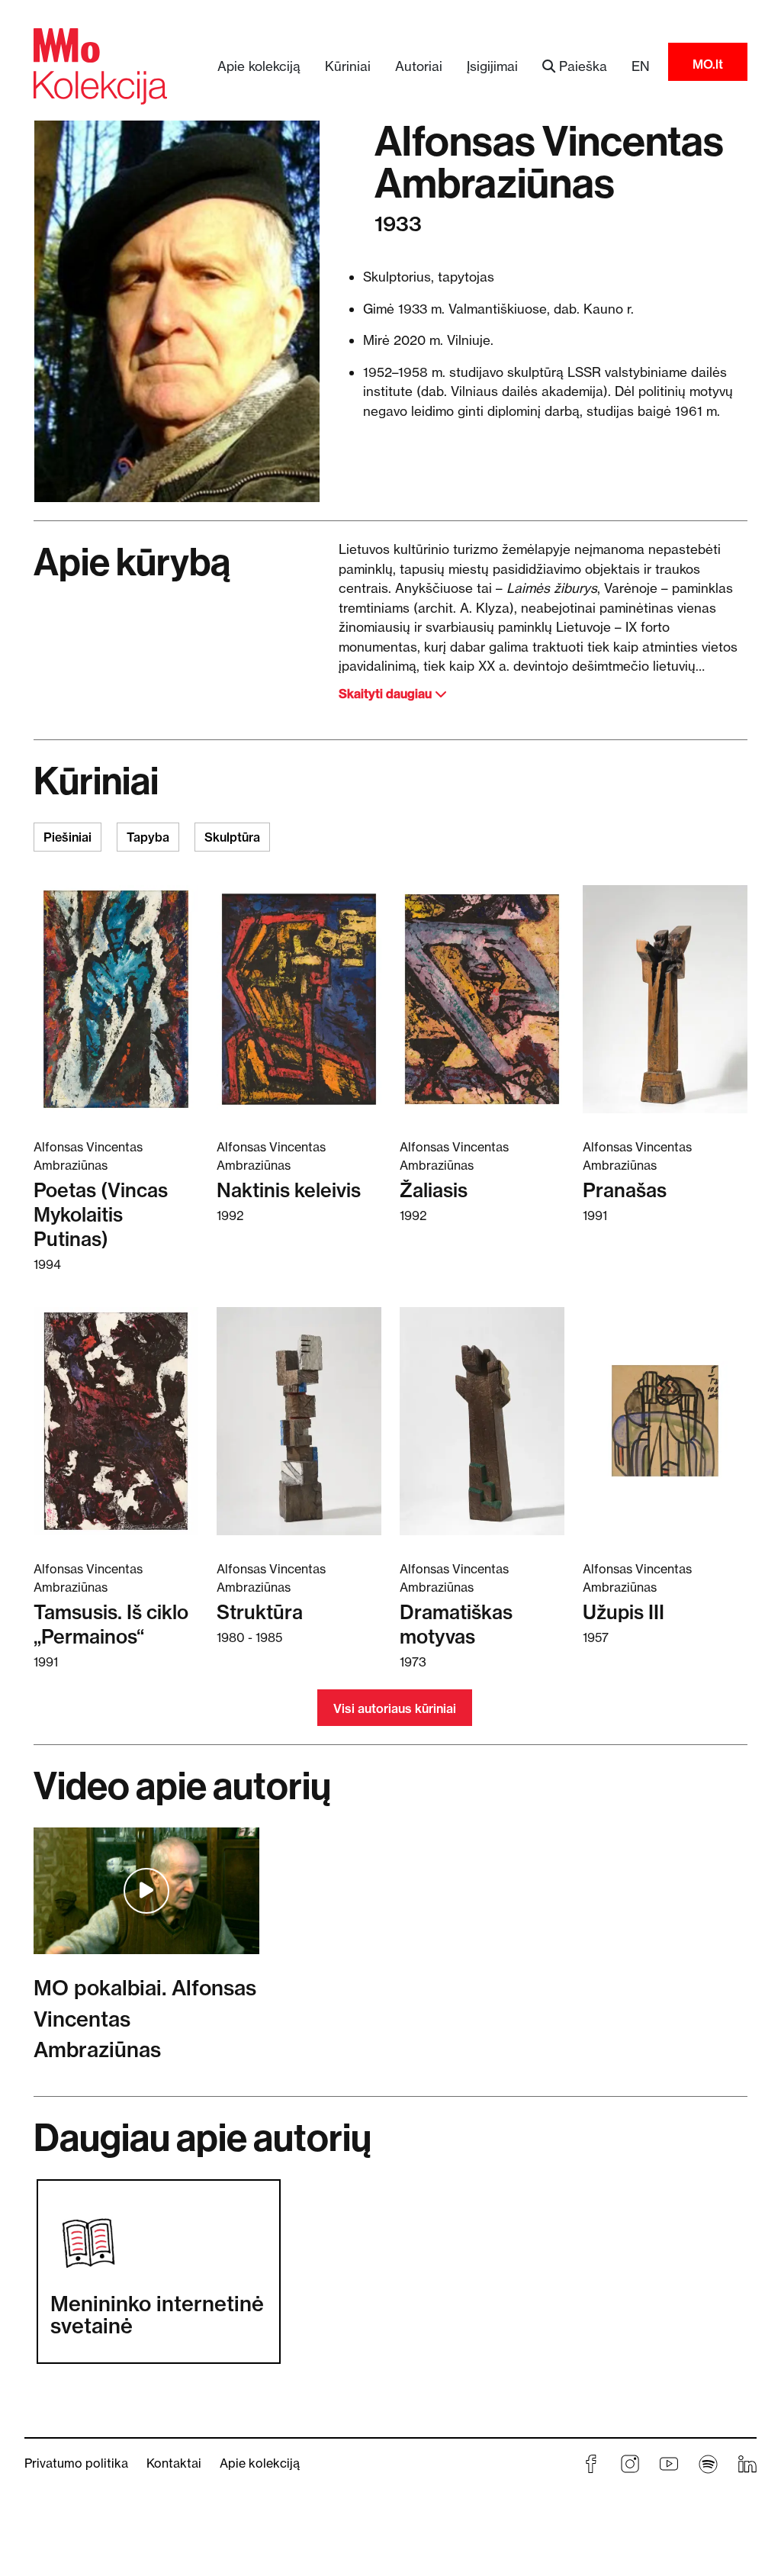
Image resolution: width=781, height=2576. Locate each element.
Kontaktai (174, 2463)
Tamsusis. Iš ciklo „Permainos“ (111, 1624)
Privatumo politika (76, 2463)
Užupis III (624, 1612)
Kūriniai (348, 66)
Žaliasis (434, 1190)
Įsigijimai (492, 66)
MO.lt (708, 64)
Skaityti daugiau (387, 694)
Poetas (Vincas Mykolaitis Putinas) (101, 1214)
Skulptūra (232, 837)
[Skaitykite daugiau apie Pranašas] (665, 998)
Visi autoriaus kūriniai (395, 1708)
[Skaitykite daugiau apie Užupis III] (665, 1420)
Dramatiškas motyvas (456, 1624)
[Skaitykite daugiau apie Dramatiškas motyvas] (482, 1420)
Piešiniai (67, 837)
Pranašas (625, 1190)
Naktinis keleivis (289, 1190)
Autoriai (419, 66)
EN (641, 66)
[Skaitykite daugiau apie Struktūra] (299, 1420)
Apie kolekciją (259, 66)
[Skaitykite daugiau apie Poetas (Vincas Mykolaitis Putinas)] (116, 998)
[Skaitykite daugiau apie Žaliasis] (482, 998)
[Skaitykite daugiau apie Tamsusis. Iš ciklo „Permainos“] (116, 1420)
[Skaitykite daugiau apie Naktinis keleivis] (299, 998)
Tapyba (148, 837)
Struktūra (260, 1612)
